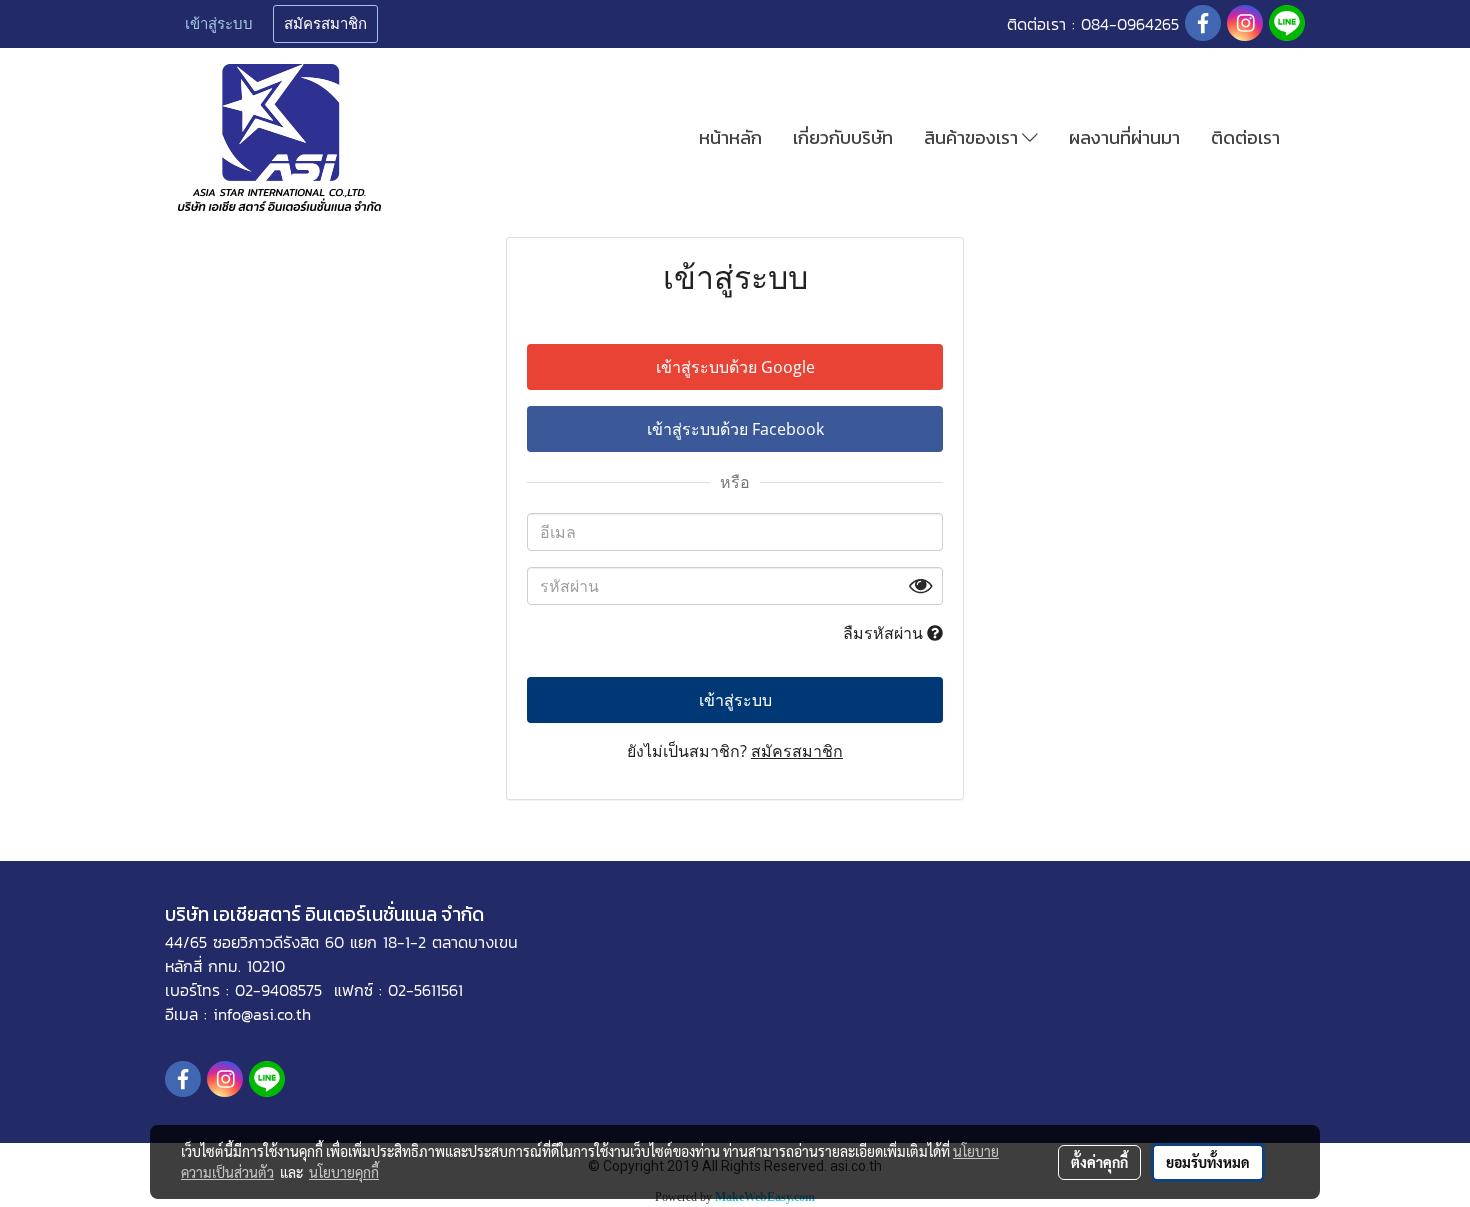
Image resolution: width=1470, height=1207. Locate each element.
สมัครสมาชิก (325, 24)
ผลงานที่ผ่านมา (1124, 137)
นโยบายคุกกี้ (344, 1172)
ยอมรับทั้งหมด (1208, 1162)
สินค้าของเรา (973, 137)
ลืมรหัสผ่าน (885, 633)
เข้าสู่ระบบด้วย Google (735, 367)
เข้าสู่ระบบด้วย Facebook (735, 429)
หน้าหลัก (730, 137)
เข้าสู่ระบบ (219, 24)
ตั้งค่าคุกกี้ (1099, 1162)
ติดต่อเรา (1245, 137)
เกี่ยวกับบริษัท (843, 137)
